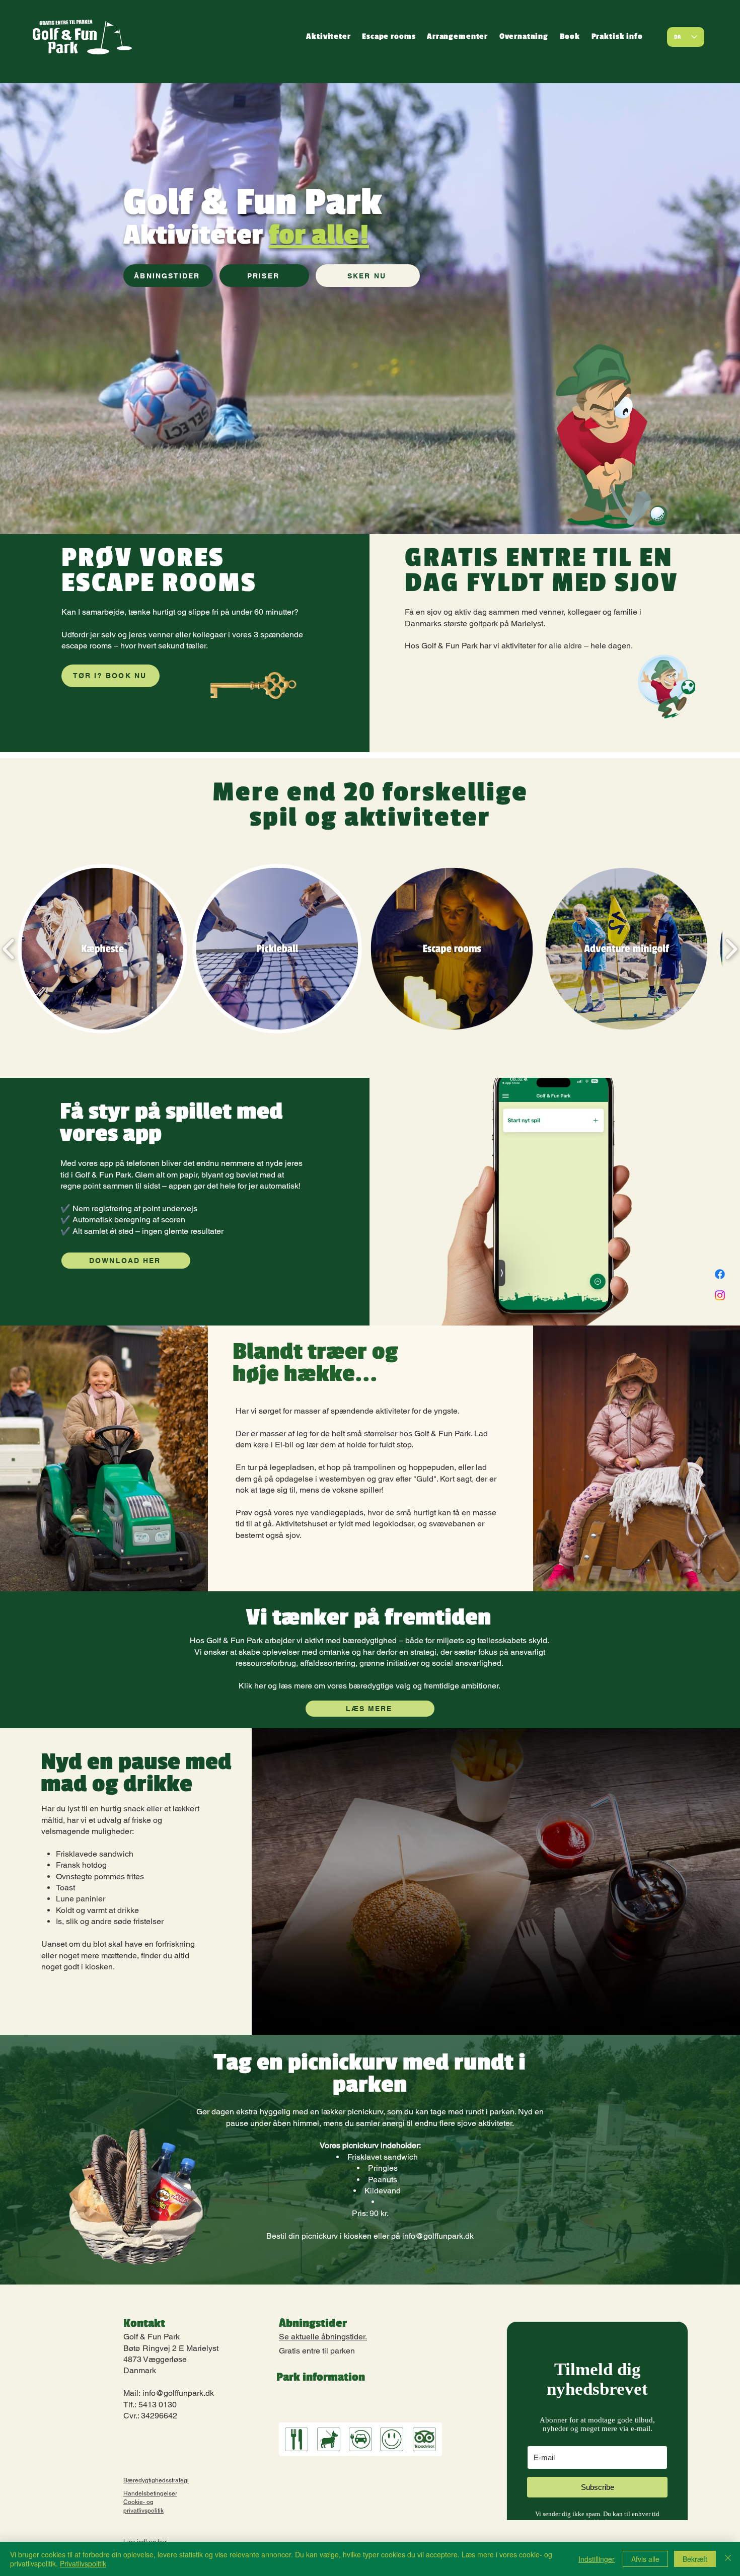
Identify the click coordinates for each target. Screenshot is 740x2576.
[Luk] (728, 2559)
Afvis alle (645, 2559)
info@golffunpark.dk (438, 2236)
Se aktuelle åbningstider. (323, 2337)
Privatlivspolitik (83, 2563)
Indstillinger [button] (597, 2559)
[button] (328, 37)
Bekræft (695, 2559)
